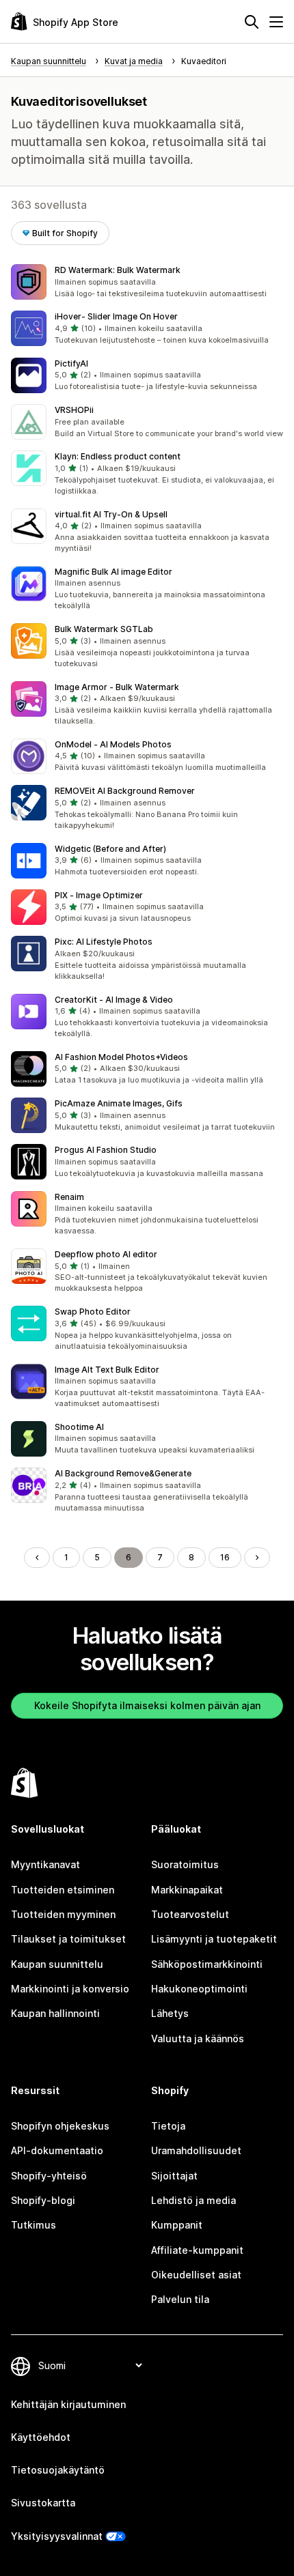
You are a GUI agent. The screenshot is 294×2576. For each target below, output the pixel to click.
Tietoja (168, 2126)
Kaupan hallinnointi (55, 2013)
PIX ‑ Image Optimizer (99, 895)
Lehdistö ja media (193, 2200)
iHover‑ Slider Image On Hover (116, 316)
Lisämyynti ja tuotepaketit (214, 1939)
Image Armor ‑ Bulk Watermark (117, 687)
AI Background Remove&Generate (123, 1473)
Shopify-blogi (43, 2200)
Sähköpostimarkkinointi (207, 1964)
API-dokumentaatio (57, 2150)
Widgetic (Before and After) (110, 849)
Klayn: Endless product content (118, 456)
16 (225, 1557)
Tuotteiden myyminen (63, 1914)
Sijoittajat (174, 2176)
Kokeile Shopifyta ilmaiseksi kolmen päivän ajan (147, 1705)
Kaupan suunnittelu (57, 1964)
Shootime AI (79, 1427)
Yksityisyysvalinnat (57, 2536)
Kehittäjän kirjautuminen (68, 2404)
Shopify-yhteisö (49, 2176)
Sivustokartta (43, 2503)
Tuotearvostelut (190, 1914)
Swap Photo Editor (93, 1312)
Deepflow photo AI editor (106, 1254)
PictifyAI (71, 363)
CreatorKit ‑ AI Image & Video (114, 1000)
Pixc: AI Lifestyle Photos (104, 942)
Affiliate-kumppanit (197, 2250)
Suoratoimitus (185, 1864)
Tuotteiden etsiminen (63, 1890)
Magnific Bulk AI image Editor (113, 572)
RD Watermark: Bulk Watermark (118, 270)
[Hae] (252, 22)
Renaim (69, 1197)
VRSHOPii (74, 410)
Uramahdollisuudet (196, 2150)
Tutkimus (34, 2225)
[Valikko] (276, 22)
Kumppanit (177, 2225)
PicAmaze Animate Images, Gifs (119, 1103)
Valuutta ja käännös (198, 2038)
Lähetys (170, 2013)
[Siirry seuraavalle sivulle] (257, 1558)
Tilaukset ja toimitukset (68, 1939)
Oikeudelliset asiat (196, 2275)
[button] (147, 282)
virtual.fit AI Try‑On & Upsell (111, 514)
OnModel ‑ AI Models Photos (113, 744)
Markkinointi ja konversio (70, 1989)
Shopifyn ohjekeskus (60, 2126)
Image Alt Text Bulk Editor (107, 1370)
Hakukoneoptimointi (199, 1989)
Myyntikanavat (45, 1864)
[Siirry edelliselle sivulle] (37, 1558)
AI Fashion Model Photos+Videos (121, 1057)
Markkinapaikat (187, 1890)
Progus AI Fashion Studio (106, 1150)
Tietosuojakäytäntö (58, 2470)
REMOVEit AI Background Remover (125, 791)
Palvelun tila (180, 2299)
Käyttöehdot (41, 2437)
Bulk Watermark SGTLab (104, 629)
